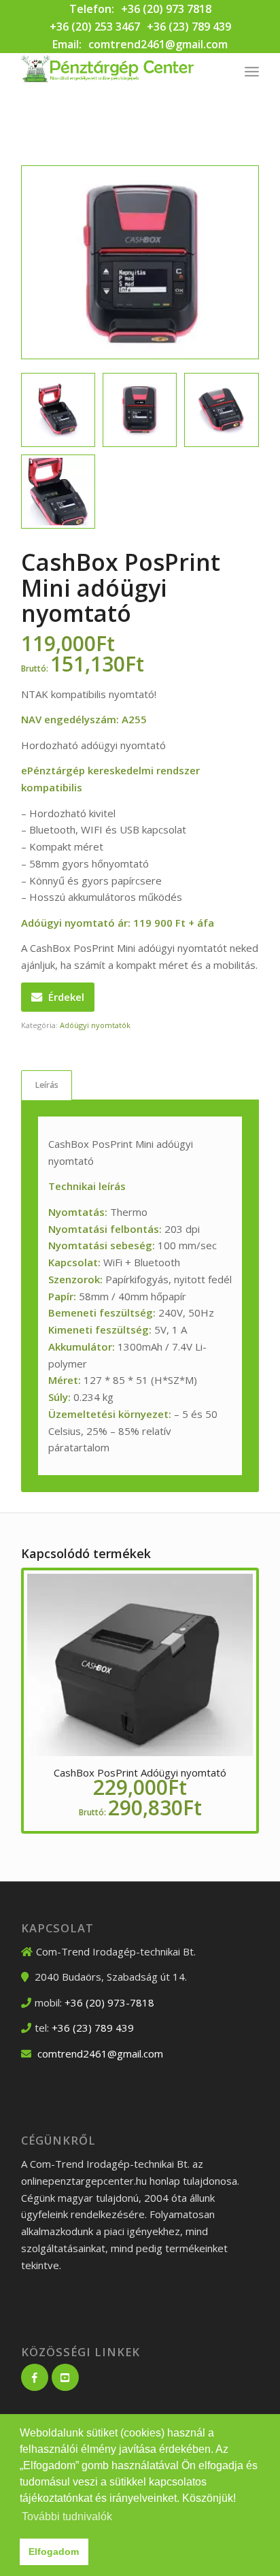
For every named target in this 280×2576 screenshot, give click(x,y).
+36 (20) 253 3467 (95, 27)
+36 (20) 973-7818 (109, 2002)
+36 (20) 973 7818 (166, 9)
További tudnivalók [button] (67, 2516)
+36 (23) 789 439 (189, 27)
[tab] (47, 1086)
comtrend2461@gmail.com (158, 44)
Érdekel (66, 997)
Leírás (47, 1085)
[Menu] (252, 71)
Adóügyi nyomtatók (95, 1025)
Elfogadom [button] (54, 2552)
